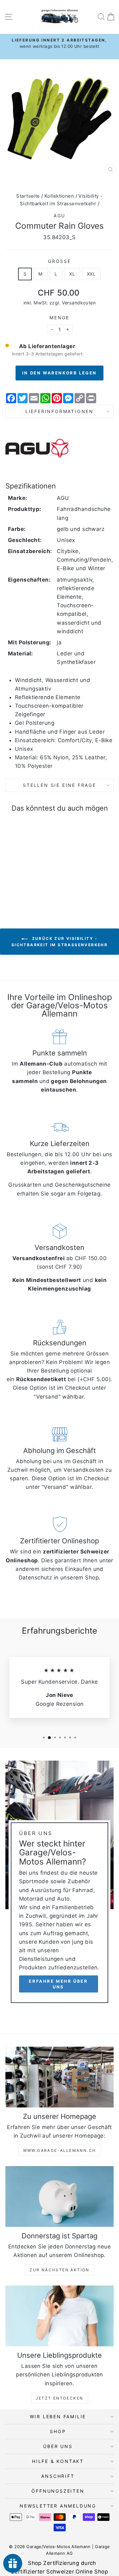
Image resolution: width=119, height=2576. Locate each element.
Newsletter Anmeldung (58, 2506)
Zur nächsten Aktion (60, 2270)
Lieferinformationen (60, 411)
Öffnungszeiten (58, 2491)
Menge (60, 318)
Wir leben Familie (58, 2417)
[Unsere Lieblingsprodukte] (60, 2316)
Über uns (58, 2446)
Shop (58, 2431)
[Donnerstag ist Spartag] (60, 2197)
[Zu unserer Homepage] (60, 2077)
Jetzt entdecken (60, 2398)
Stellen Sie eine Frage (60, 785)
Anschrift (58, 2476)
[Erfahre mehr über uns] (60, 1884)
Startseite (28, 196)
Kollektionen (59, 196)
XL (72, 274)
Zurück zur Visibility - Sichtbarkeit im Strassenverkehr (60, 942)
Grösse (60, 261)
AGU (60, 216)
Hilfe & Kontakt (58, 2461)
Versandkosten (79, 303)
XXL (91, 274)
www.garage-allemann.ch (60, 2150)
